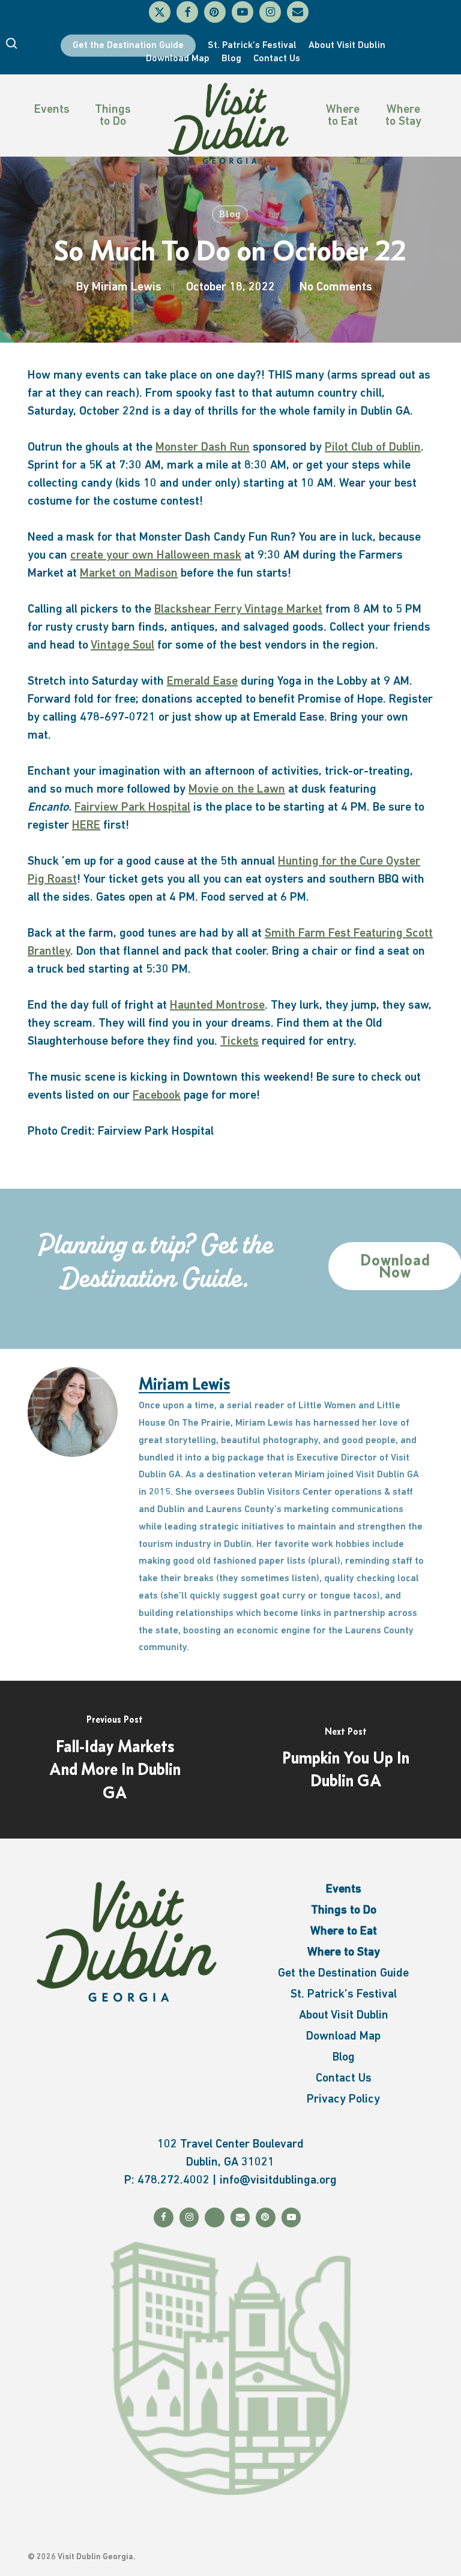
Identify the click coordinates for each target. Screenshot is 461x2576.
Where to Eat (343, 116)
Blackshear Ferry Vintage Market (238, 610)
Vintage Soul (122, 646)
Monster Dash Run (203, 448)
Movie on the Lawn (237, 790)
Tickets (240, 1042)
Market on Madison (129, 574)
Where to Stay (403, 116)
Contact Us (344, 2079)
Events (52, 110)
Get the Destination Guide (343, 1974)
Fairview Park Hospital (132, 808)
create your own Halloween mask (156, 556)
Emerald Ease (202, 682)
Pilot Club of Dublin (373, 448)
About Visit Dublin (344, 2016)
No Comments (336, 287)
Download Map (343, 2037)
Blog (230, 214)
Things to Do (113, 116)
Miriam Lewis (127, 287)
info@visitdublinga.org (278, 2181)
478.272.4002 (173, 2181)
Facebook (157, 1096)
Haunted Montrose (217, 1006)
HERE (86, 826)
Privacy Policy (343, 2100)
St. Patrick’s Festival (344, 1995)
